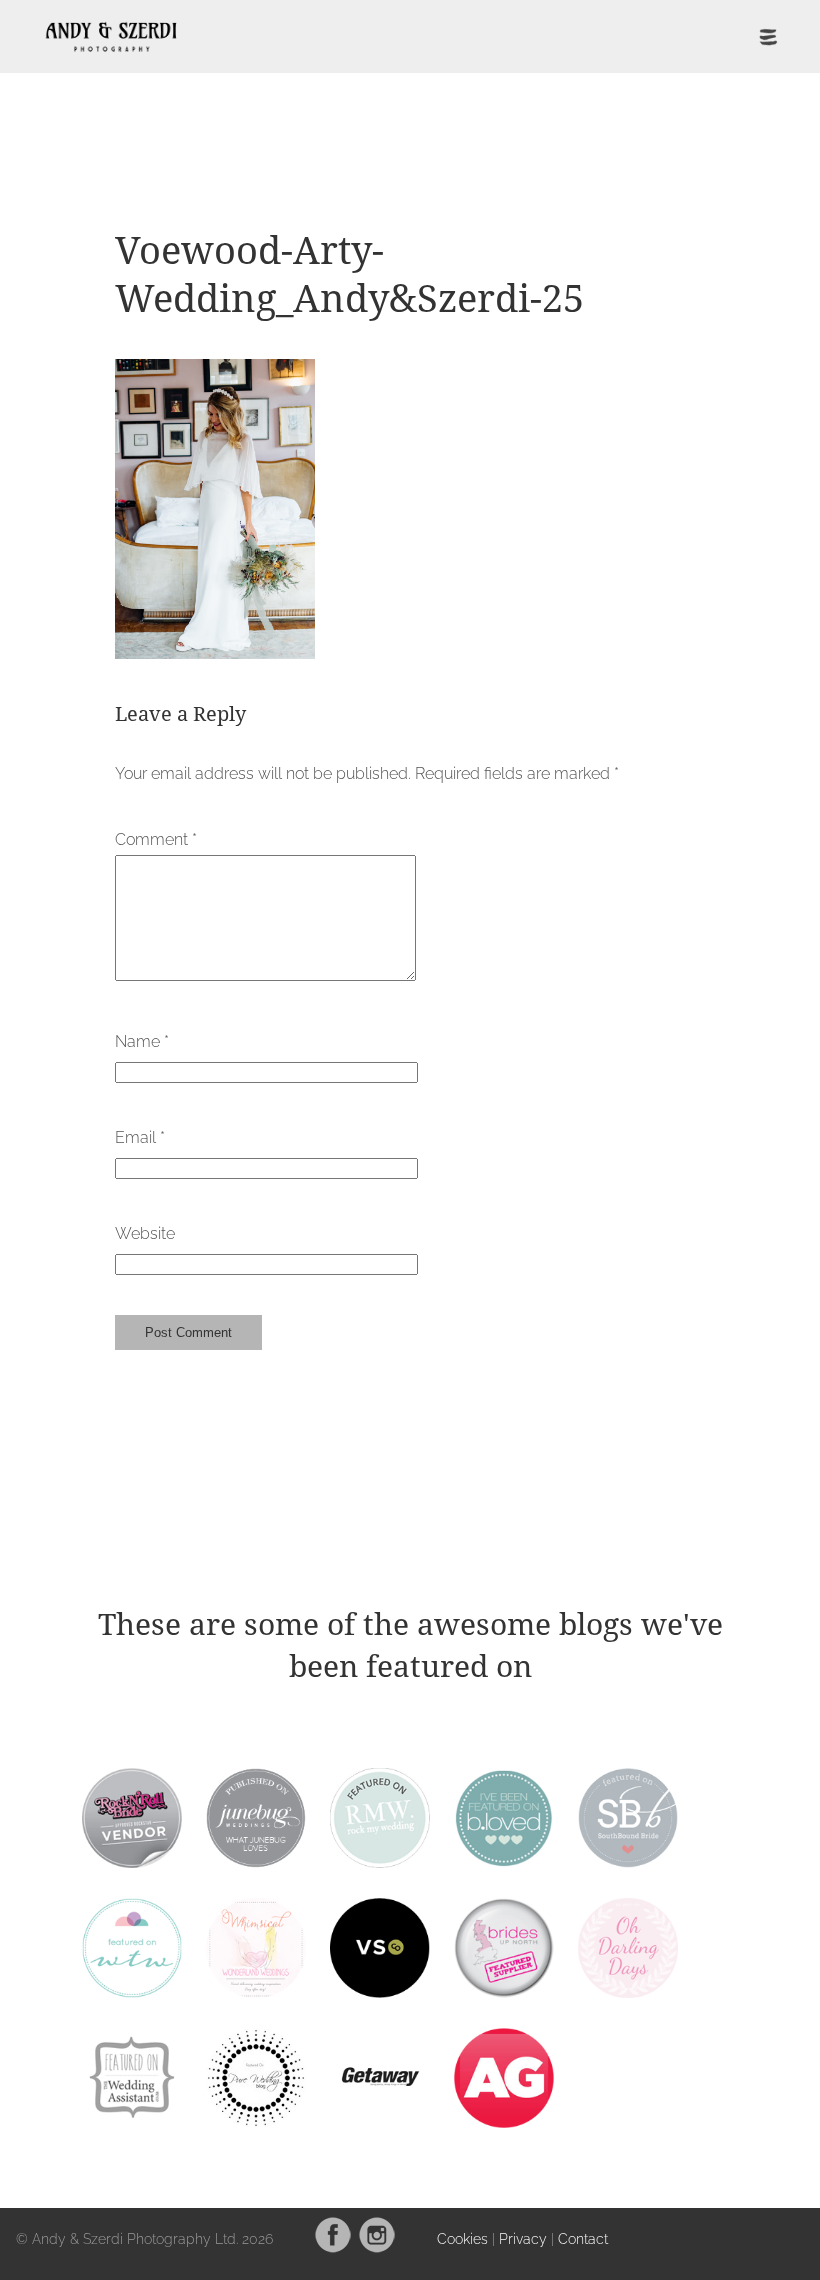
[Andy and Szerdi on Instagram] (377, 2248)
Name (142, 1041)
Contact (583, 2238)
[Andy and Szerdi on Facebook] (333, 2248)
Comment (156, 839)
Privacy (523, 2238)
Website (145, 1233)
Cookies (462, 2238)
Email (140, 1137)
